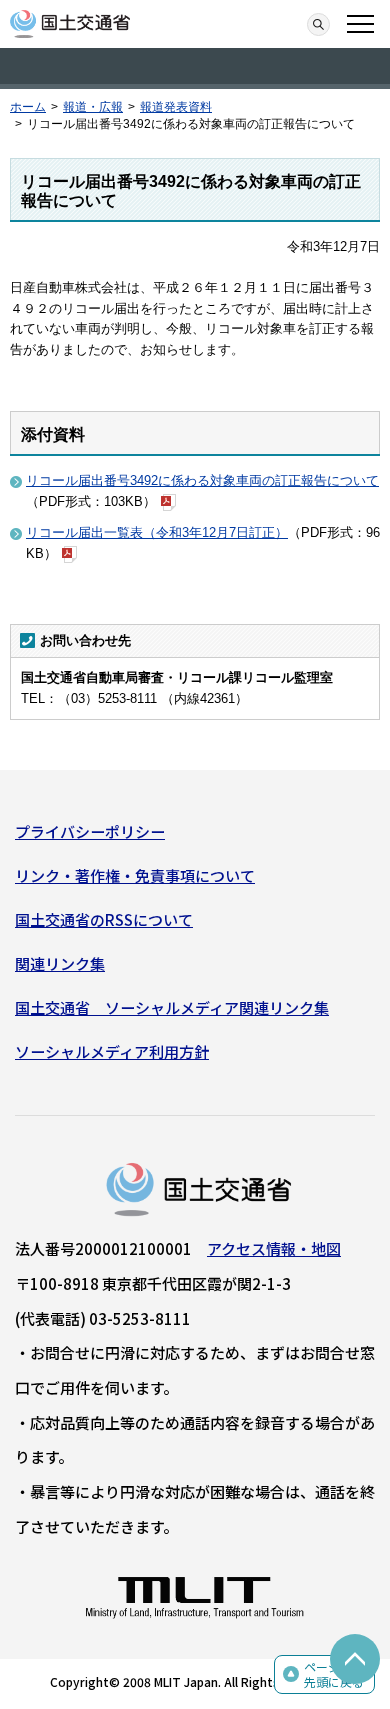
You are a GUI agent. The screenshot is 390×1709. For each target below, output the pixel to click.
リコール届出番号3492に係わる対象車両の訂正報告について (202, 480)
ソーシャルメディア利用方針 (112, 1051)
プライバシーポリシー (90, 831)
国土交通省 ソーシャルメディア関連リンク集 (172, 1007)
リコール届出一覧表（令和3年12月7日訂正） (157, 532)
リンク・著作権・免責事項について (135, 875)
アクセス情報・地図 (274, 1248)
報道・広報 (93, 107)
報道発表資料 (176, 107)
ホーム (28, 107)
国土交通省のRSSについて (104, 919)
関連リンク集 (60, 963)
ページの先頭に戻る (334, 1674)
